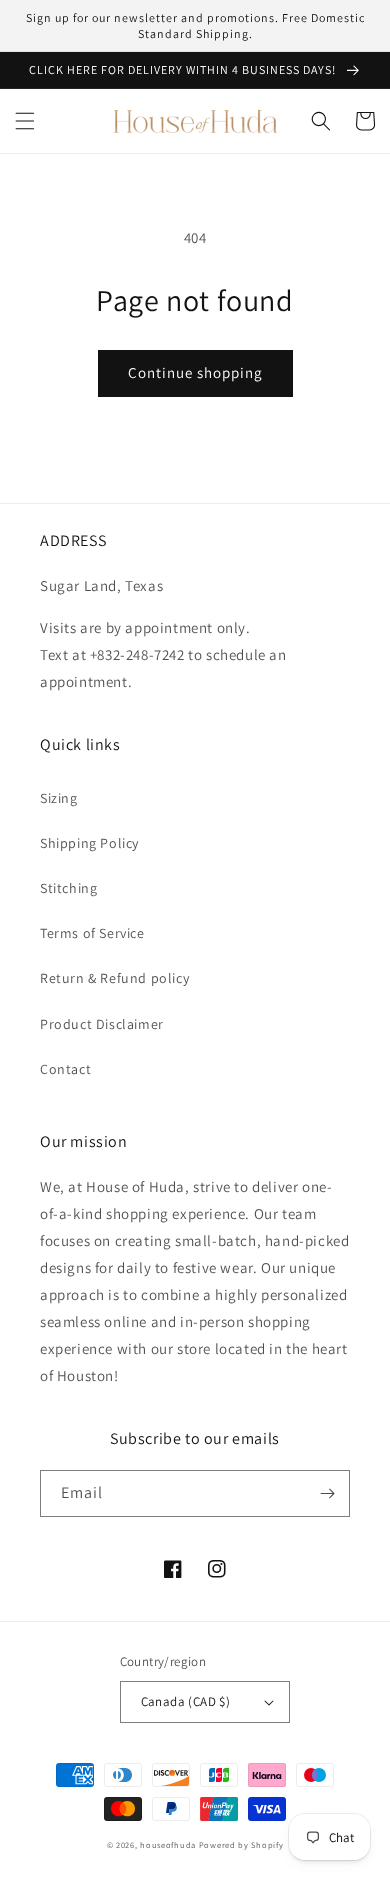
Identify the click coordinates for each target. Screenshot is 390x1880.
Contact (65, 1069)
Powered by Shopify (241, 1844)
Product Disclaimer (102, 1024)
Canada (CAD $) (186, 1701)
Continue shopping (195, 372)
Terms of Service (92, 933)
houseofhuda (168, 1844)
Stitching (68, 888)
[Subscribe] (327, 1493)
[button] (25, 121)
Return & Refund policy (114, 978)
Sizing (59, 798)
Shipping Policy (89, 843)
